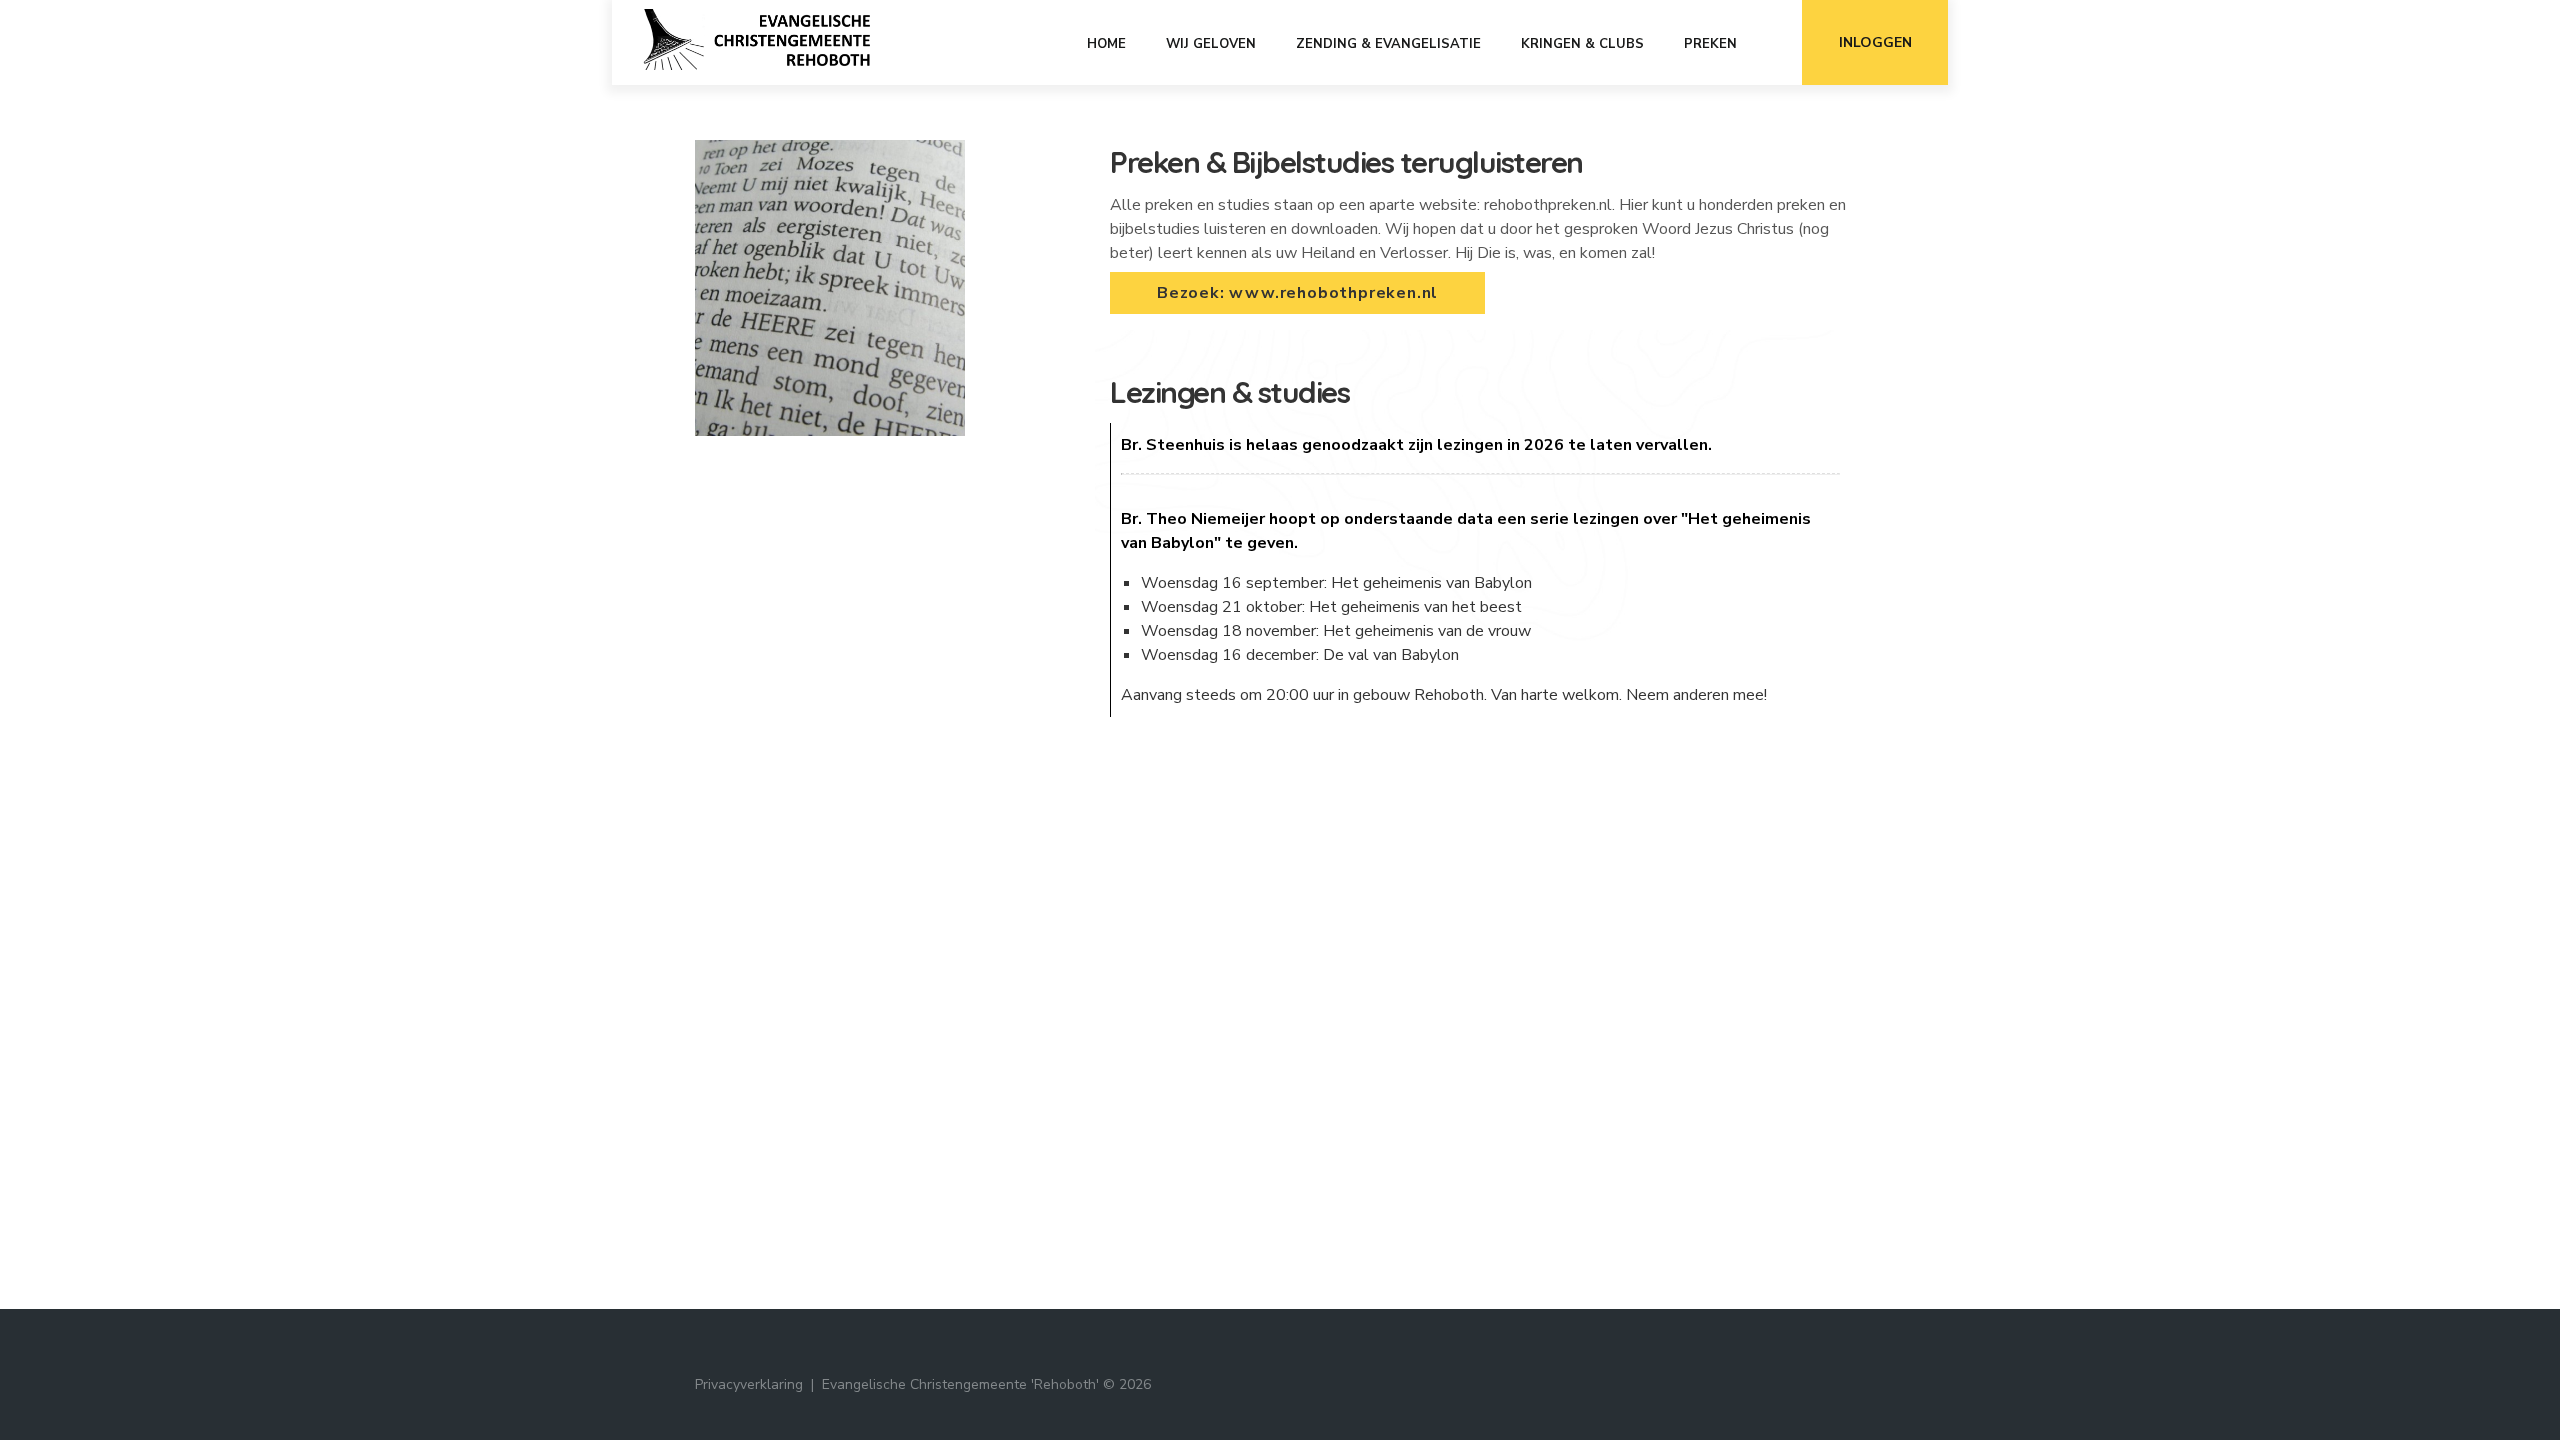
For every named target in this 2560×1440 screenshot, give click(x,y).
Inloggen (1875, 42)
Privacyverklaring (749, 1384)
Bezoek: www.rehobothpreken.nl (1297, 293)
